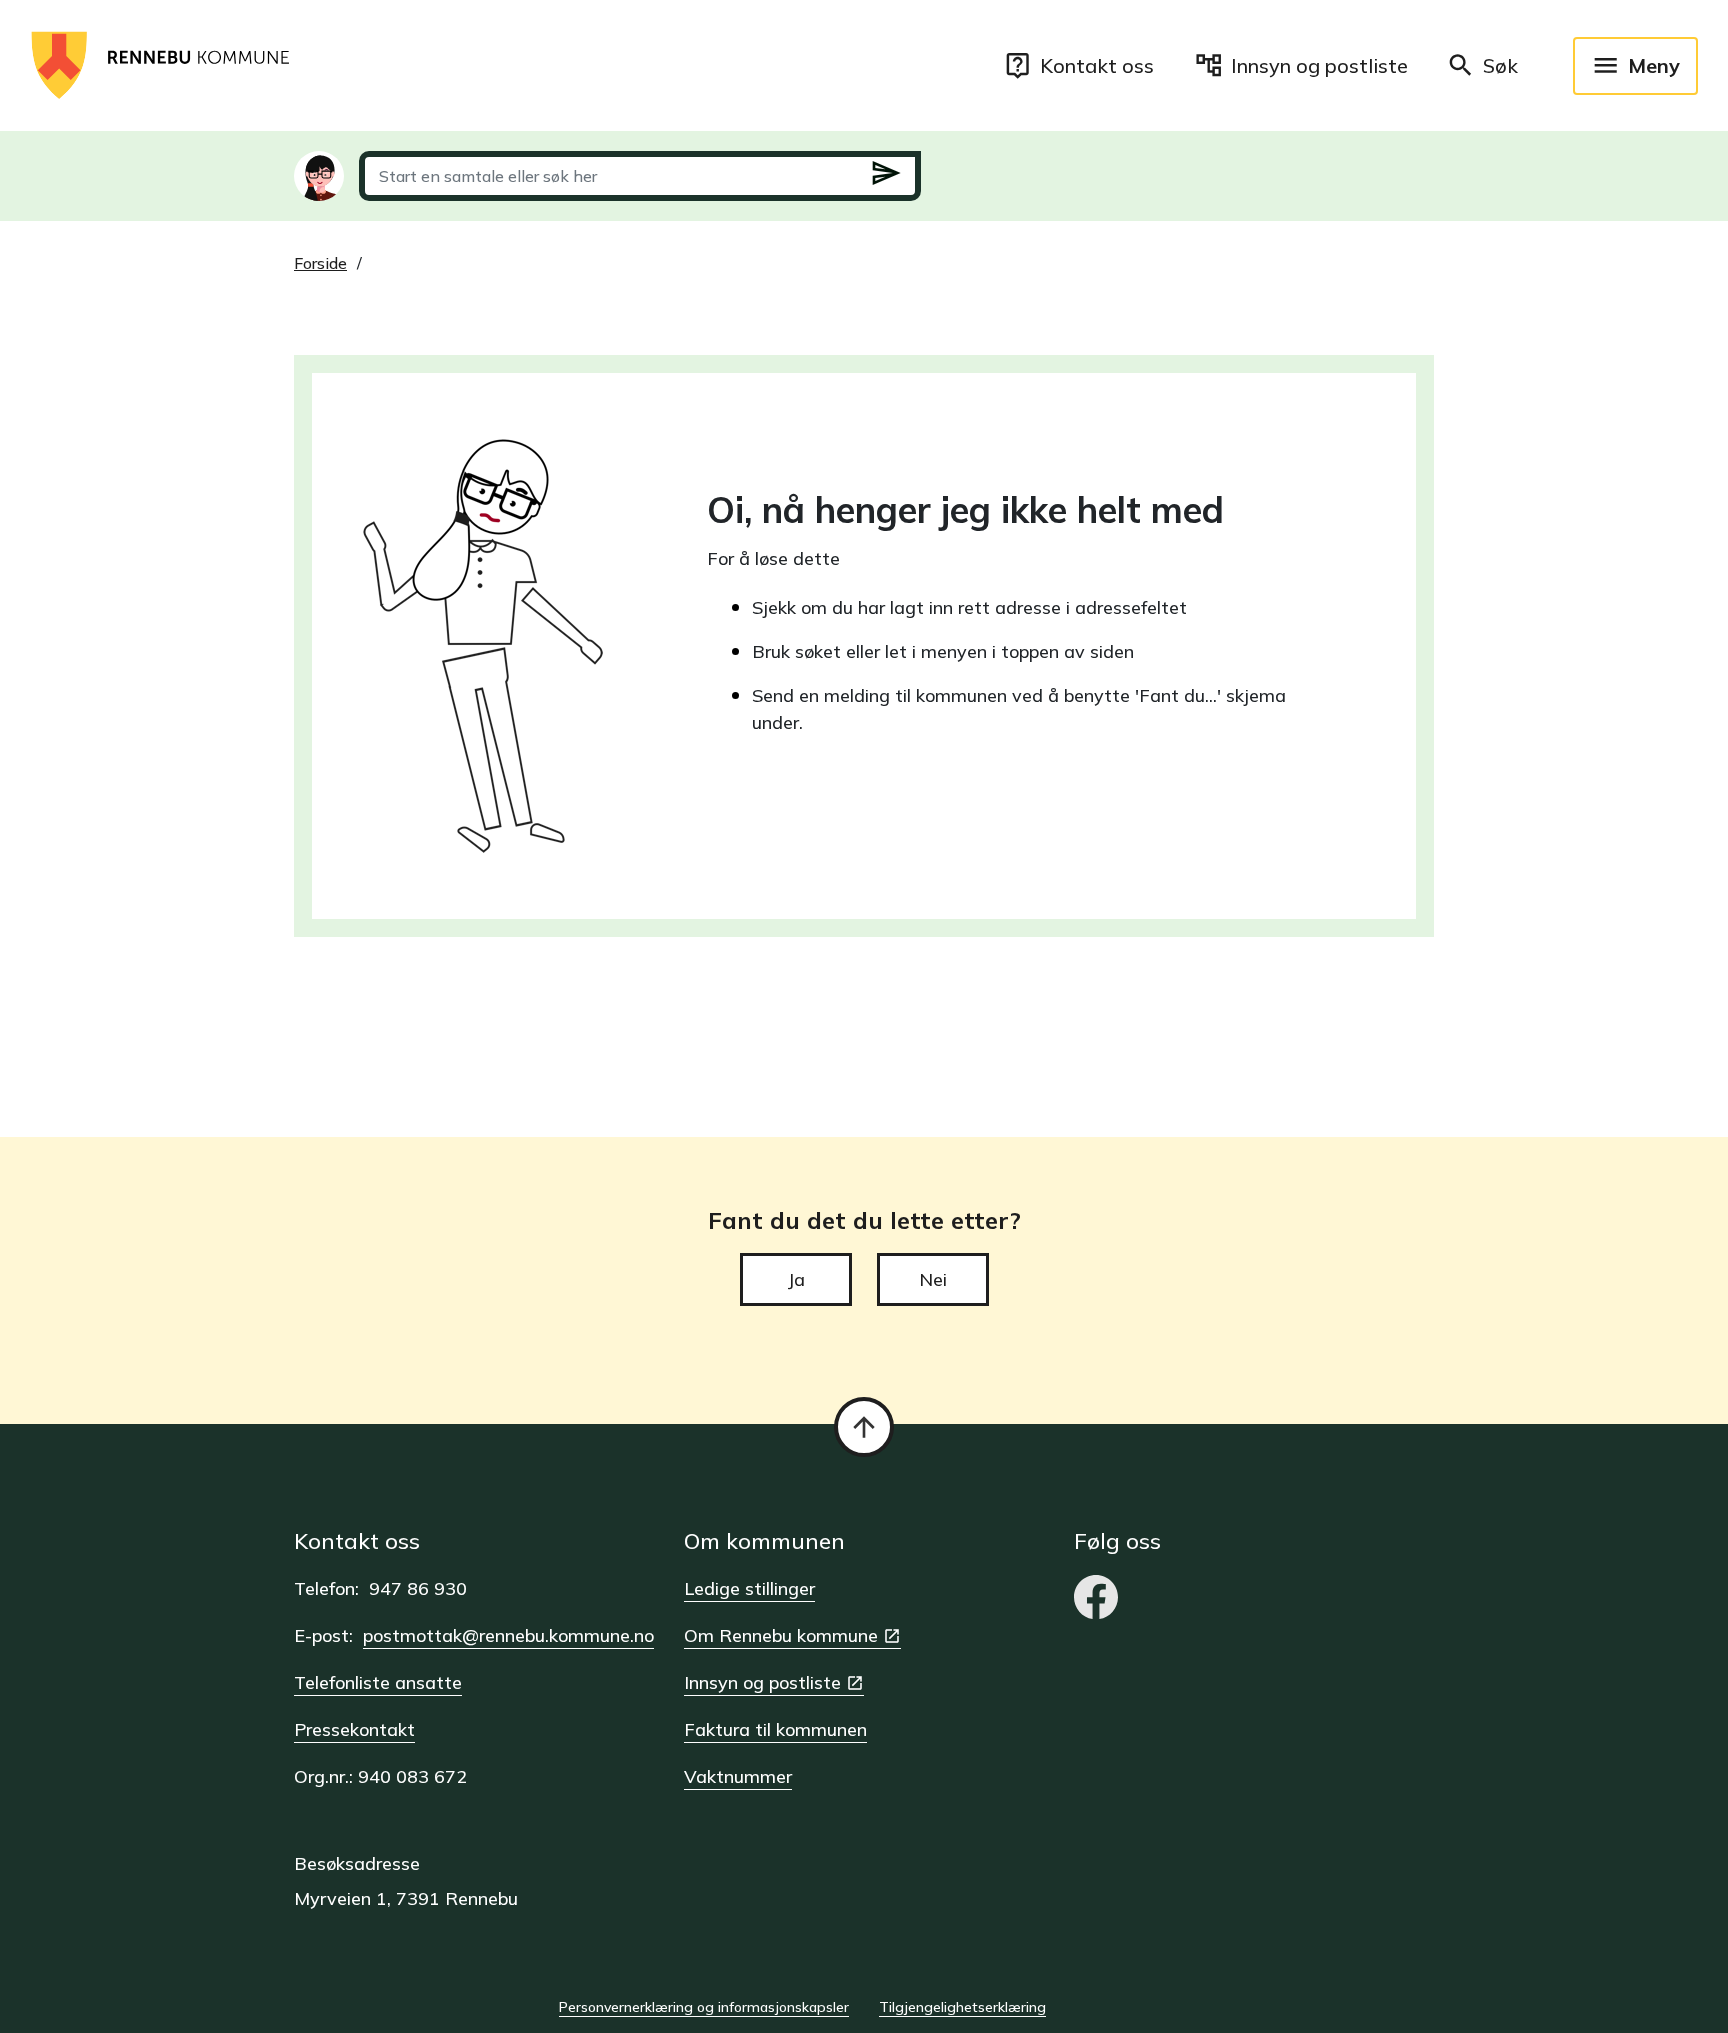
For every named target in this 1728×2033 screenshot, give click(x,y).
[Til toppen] (864, 1427)
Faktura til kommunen (775, 1729)
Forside (320, 263)
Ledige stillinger (749, 1588)
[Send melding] (886, 176)
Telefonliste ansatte (378, 1682)
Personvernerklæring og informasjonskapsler (704, 2007)
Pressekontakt (354, 1729)
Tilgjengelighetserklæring (962, 2007)
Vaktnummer (738, 1776)
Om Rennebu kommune (781, 1635)
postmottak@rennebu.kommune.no (508, 1635)
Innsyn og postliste (762, 1682)
